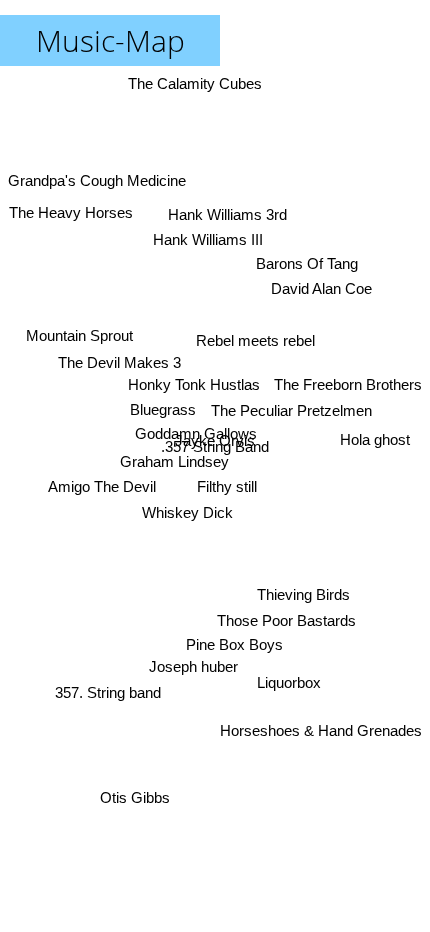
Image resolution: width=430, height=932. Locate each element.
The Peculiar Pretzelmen (291, 410)
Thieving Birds (303, 594)
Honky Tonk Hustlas (194, 384)
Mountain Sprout (79, 335)
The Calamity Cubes (196, 83)
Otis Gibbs (135, 797)
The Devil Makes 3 (119, 362)
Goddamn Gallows (196, 433)
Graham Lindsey (173, 461)
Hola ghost (375, 439)
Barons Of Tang (307, 263)
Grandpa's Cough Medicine (97, 180)
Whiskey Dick (187, 512)
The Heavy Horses (71, 212)
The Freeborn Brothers (348, 384)
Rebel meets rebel (255, 340)
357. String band (108, 692)
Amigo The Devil (102, 486)
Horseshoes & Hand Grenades (321, 730)
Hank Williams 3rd (227, 214)
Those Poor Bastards (286, 620)
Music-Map (110, 40)
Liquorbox (289, 682)
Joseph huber (193, 666)
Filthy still (227, 486)
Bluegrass (163, 409)
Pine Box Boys (234, 644)
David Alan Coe (321, 288)
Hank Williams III (208, 239)
